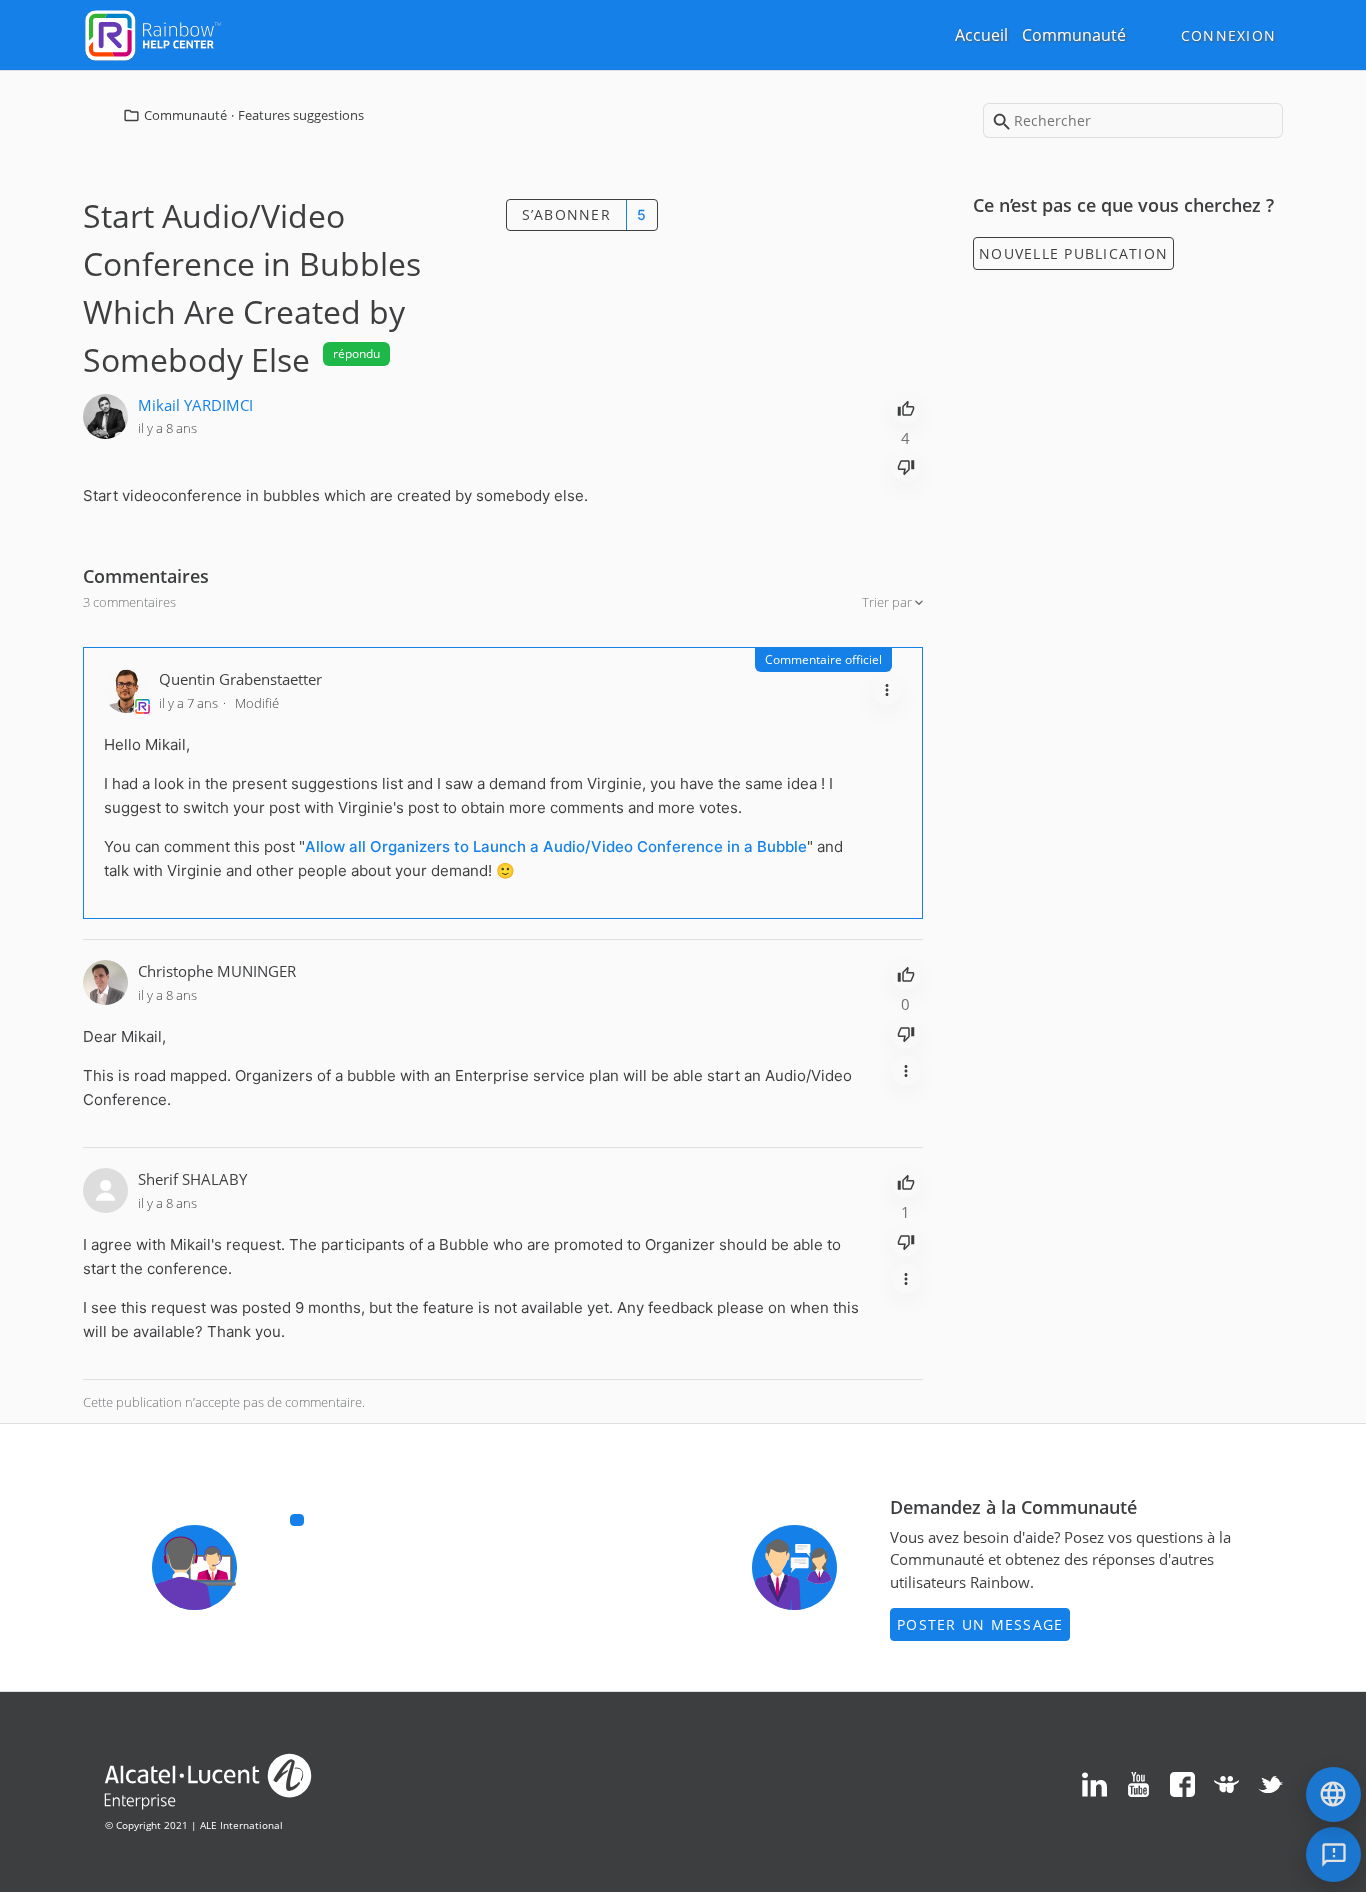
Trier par (888, 602)
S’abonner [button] (566, 214)
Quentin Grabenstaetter (240, 679)
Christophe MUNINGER (217, 971)
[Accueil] (153, 33)
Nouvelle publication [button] (1073, 253)
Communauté (1074, 35)
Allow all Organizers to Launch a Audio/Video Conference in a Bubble (556, 846)
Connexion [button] (1228, 35)
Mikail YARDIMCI (195, 405)
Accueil (981, 35)
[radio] (906, 407)
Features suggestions (301, 115)
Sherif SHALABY (192, 1179)
